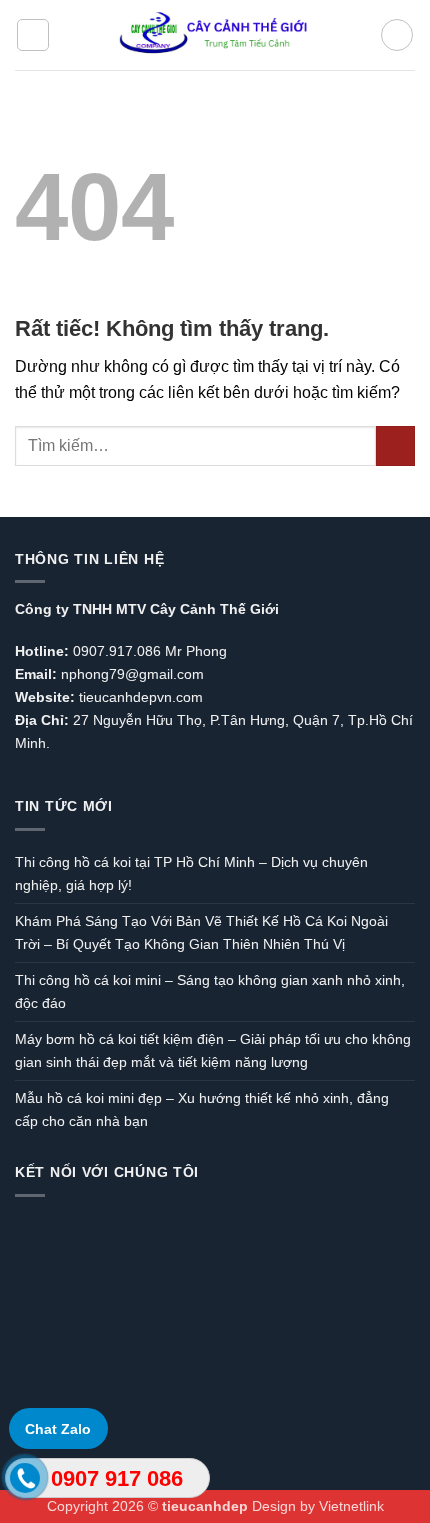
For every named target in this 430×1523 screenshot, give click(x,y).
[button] (33, 35)
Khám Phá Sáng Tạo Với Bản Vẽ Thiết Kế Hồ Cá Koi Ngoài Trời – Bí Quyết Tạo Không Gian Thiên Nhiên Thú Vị (201, 932)
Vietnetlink (351, 1506)
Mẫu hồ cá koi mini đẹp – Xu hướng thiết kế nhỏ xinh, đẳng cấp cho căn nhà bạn (202, 1109)
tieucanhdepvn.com (141, 697)
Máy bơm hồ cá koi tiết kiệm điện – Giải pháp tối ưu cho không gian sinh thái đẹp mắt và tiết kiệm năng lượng (213, 1050)
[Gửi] (395, 445)
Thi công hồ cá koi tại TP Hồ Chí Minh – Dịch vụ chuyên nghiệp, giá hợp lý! (191, 873)
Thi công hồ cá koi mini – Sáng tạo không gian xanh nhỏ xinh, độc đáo (210, 991)
